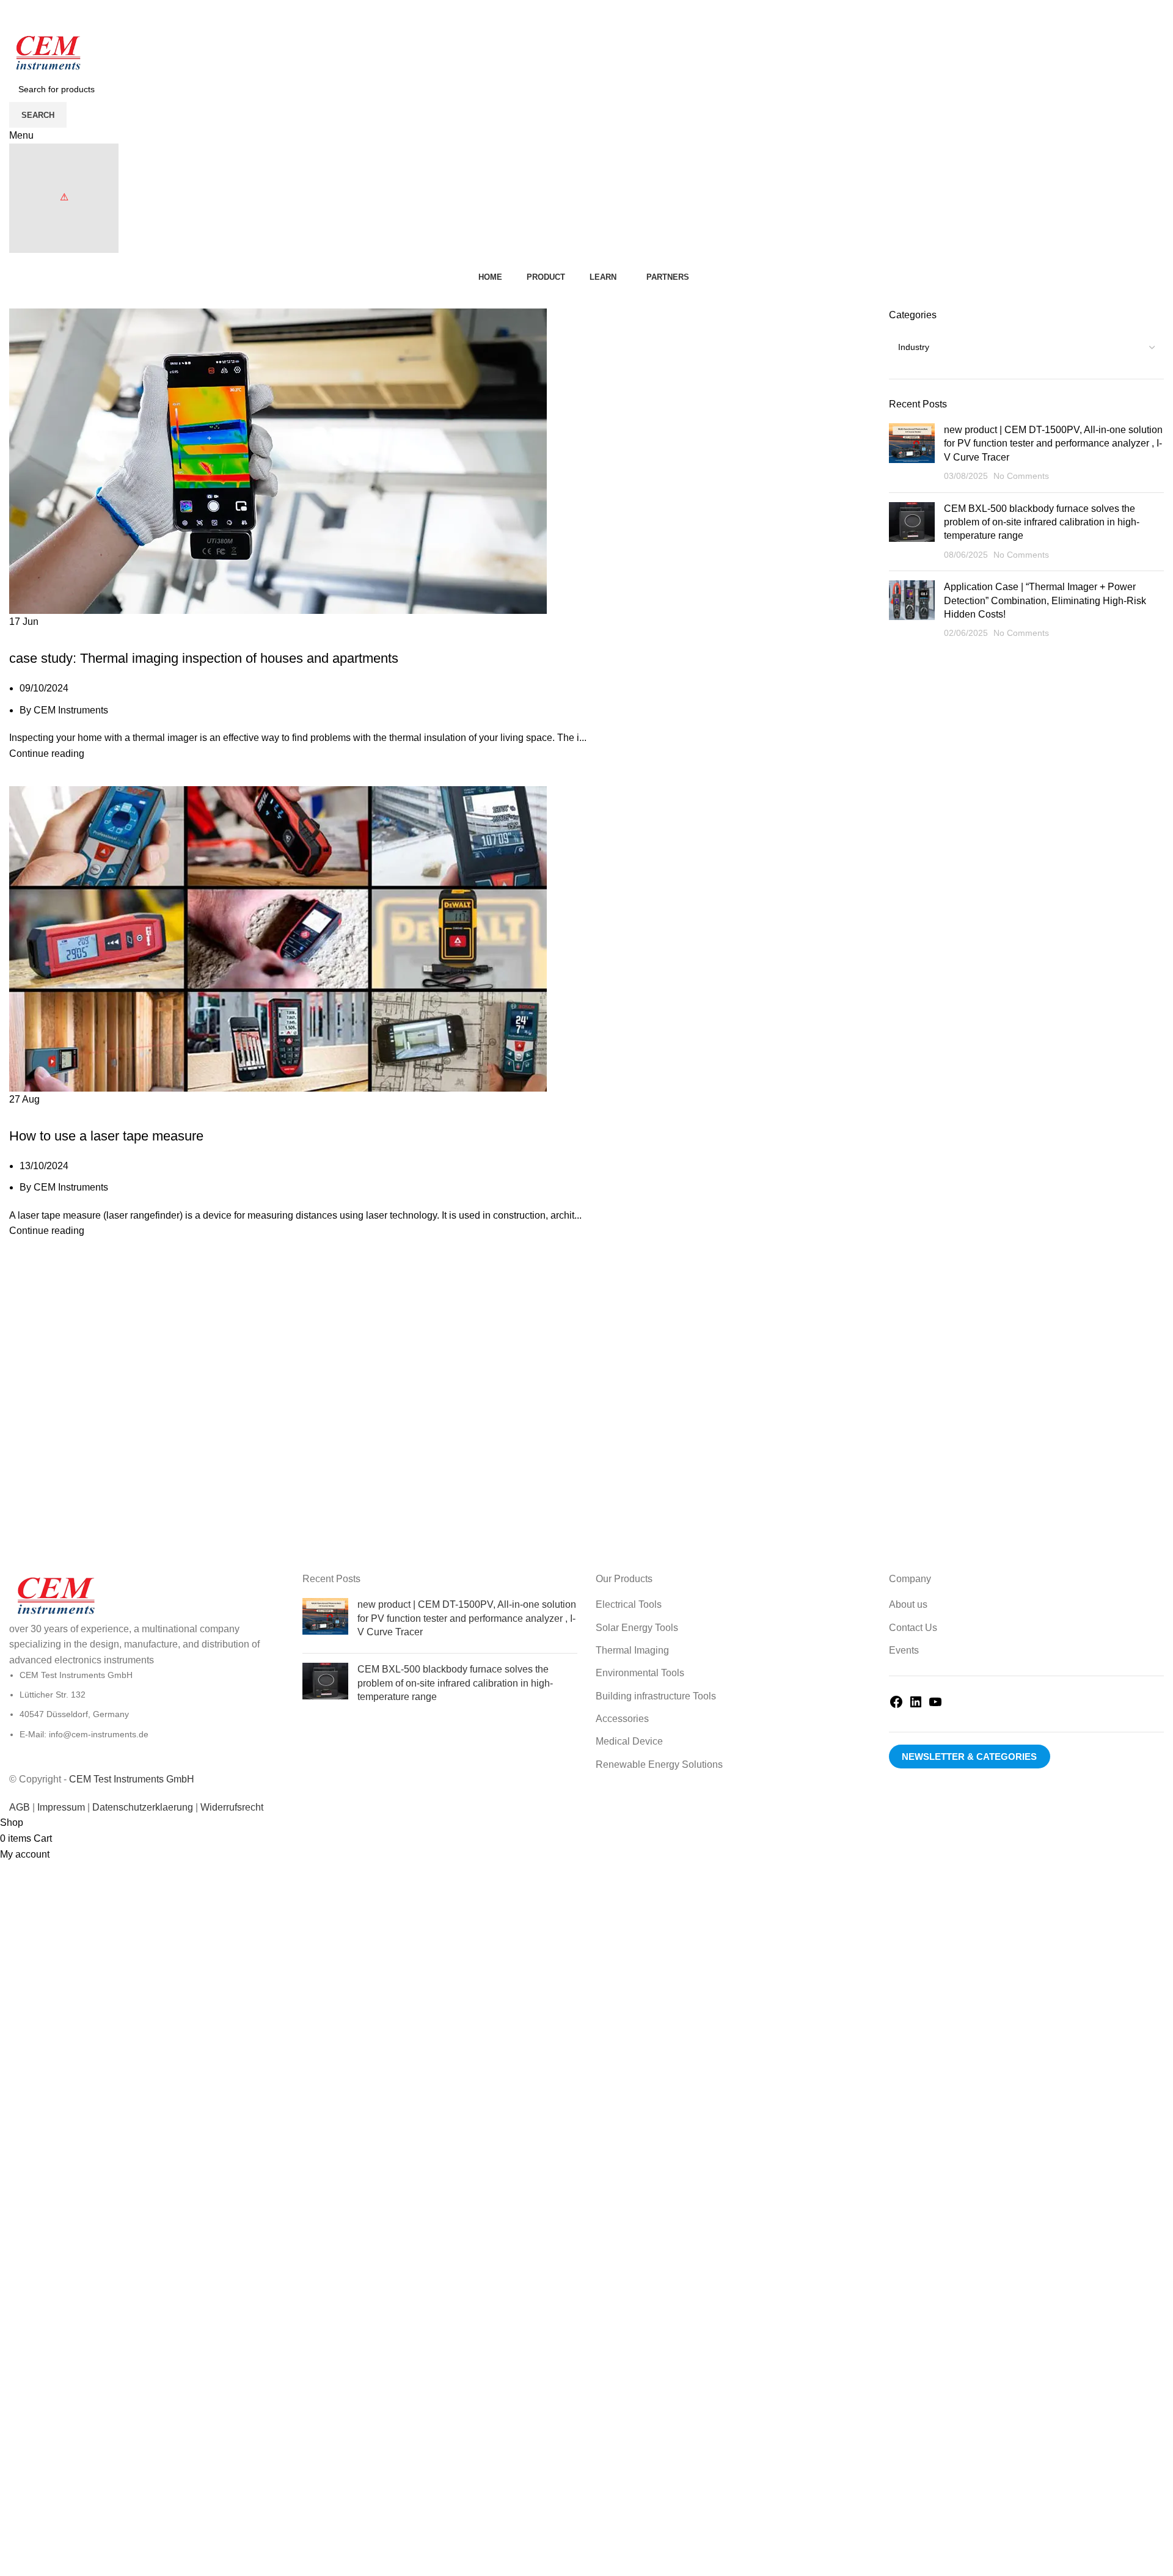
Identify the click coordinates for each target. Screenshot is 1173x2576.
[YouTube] (935, 1706)
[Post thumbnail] (912, 453)
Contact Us (913, 1628)
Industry (34, 637)
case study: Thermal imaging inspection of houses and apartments (204, 658)
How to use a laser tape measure (106, 1136)
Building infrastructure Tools (656, 1696)
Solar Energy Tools (637, 1628)
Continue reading (47, 753)
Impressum (61, 1807)
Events (904, 1650)
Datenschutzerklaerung (144, 1807)
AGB (20, 1807)
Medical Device (629, 1741)
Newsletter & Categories (969, 1757)
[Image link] (55, 1596)
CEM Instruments (71, 710)
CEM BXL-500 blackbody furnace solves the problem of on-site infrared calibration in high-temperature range (1042, 522)
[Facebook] (896, 1706)
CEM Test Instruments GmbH (132, 1779)
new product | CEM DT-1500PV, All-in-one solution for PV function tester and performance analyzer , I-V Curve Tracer (1053, 443)
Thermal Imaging (632, 1650)
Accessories (622, 1719)
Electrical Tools (629, 1604)
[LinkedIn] (916, 1706)
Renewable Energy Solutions (659, 1764)
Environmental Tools (640, 1673)
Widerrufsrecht (232, 1807)
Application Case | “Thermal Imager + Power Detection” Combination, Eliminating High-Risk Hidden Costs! (1045, 600)
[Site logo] (47, 53)
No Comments (1021, 476)
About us (908, 1604)
